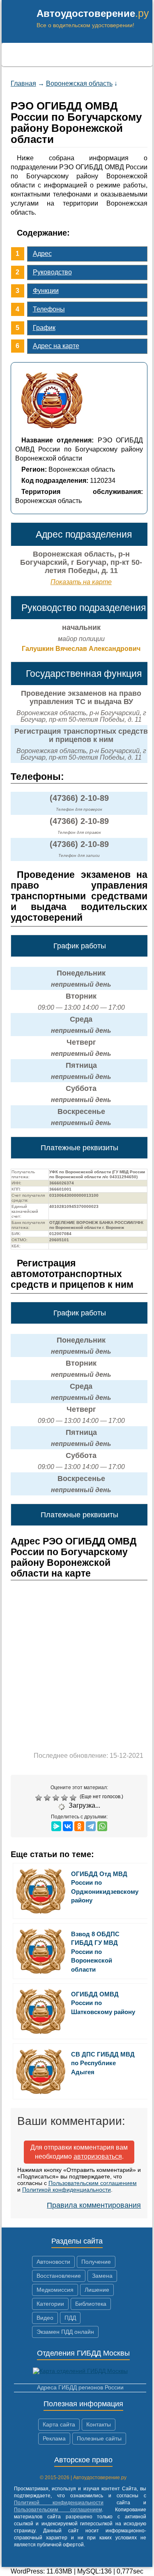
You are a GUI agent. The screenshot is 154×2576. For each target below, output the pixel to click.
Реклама (54, 2438)
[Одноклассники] (79, 1826)
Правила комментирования (94, 2205)
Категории (50, 2304)
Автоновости (53, 2262)
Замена (102, 2276)
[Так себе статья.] (48, 1798)
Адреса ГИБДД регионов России (80, 2387)
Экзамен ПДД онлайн (65, 2332)
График (44, 328)
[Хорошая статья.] (66, 1798)
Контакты (99, 2424)
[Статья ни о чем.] (40, 1798)
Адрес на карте (56, 346)
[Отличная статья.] (74, 1798)
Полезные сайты (99, 2438)
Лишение (97, 2290)
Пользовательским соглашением (93, 2183)
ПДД (70, 2318)
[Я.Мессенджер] (56, 1826)
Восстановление (59, 2276)
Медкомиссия (55, 2290)
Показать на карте (81, 582)
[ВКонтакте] (68, 1826)
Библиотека (91, 2304)
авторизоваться (98, 2156)
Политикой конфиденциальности (67, 2190)
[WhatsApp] (102, 1826)
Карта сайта (59, 2424)
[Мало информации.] (57, 1798)
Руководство (52, 272)
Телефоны (49, 309)
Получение (96, 2262)
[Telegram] (91, 1826)
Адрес (42, 254)
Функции (46, 291)
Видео (45, 2318)
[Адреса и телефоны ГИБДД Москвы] (80, 2371)
